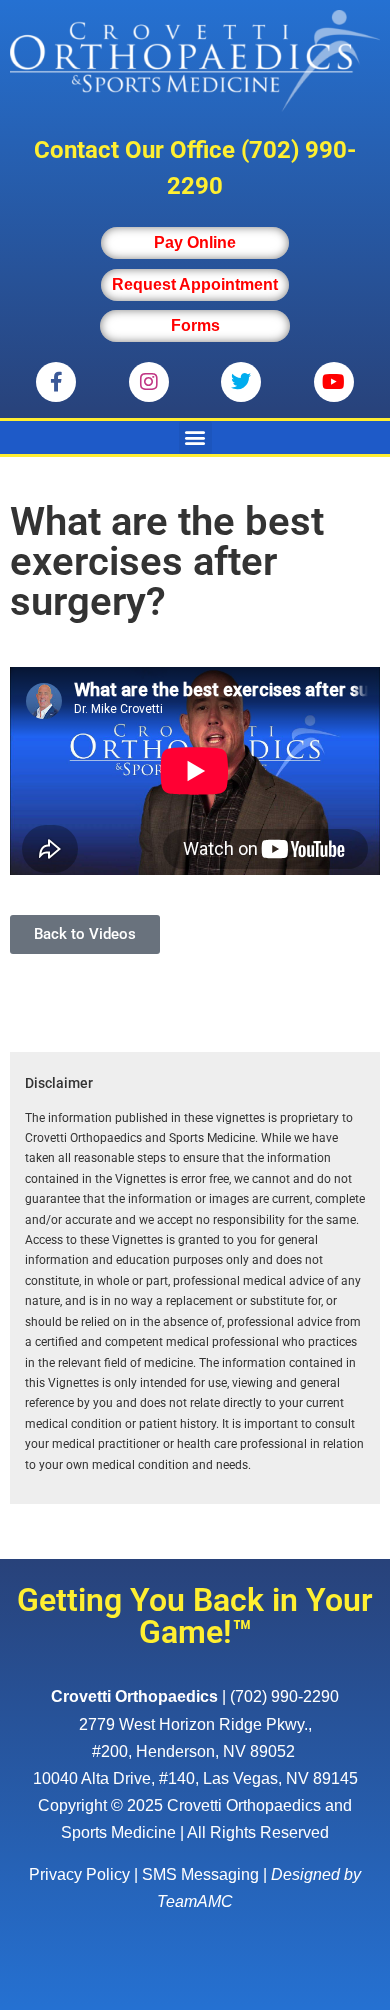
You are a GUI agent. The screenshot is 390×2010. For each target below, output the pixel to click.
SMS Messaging (200, 1874)
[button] (195, 437)
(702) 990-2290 (284, 1696)
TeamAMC (195, 1901)
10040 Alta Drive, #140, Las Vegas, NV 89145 (195, 1778)
